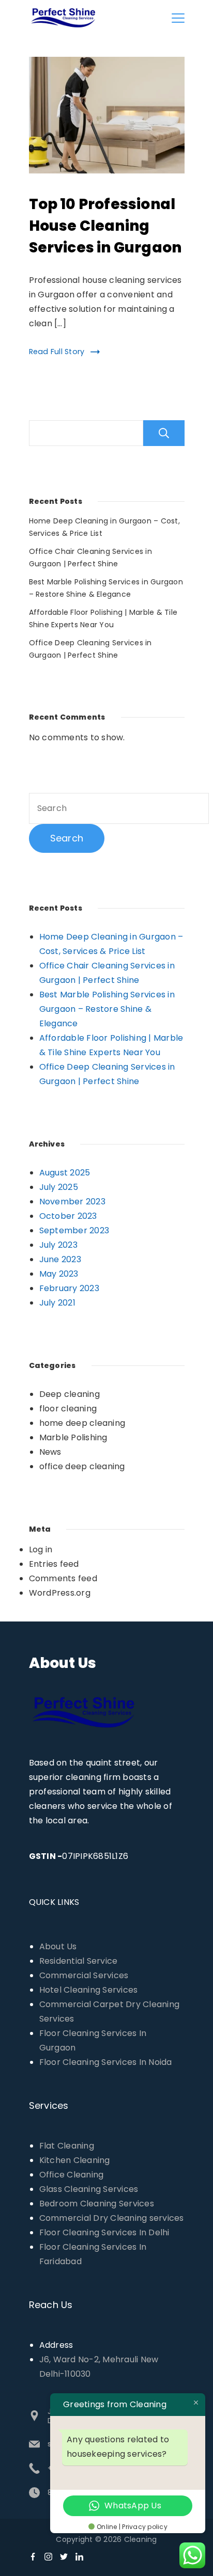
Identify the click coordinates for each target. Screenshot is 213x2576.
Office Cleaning (72, 2175)
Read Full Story (57, 352)
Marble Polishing (73, 1437)
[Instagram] (48, 2557)
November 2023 (72, 1202)
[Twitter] (64, 2557)
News (50, 1452)
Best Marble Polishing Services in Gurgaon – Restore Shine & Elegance (107, 1009)
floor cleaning (68, 1409)
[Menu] (178, 18)
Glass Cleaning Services (89, 2189)
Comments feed (63, 1578)
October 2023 (68, 1216)
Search (164, 433)
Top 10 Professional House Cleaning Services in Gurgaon (105, 226)
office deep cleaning (82, 1466)
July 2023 (58, 1245)
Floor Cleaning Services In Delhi (104, 2232)
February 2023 (69, 1288)
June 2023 (60, 1259)
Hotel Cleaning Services (89, 1990)
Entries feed (54, 1564)
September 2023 (74, 1230)
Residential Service (79, 1961)
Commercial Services (84, 1975)
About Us (58, 1946)
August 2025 (65, 1173)
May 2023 (59, 1274)
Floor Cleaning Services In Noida (106, 2062)
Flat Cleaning (67, 2146)
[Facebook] (33, 2557)
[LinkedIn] (79, 2557)
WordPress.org (60, 1593)
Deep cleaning (70, 1394)
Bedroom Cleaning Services (97, 2204)
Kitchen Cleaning (75, 2160)
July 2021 (57, 1303)
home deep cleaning (82, 1423)
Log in (41, 1549)
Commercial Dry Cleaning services (112, 2218)
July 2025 (59, 1187)
